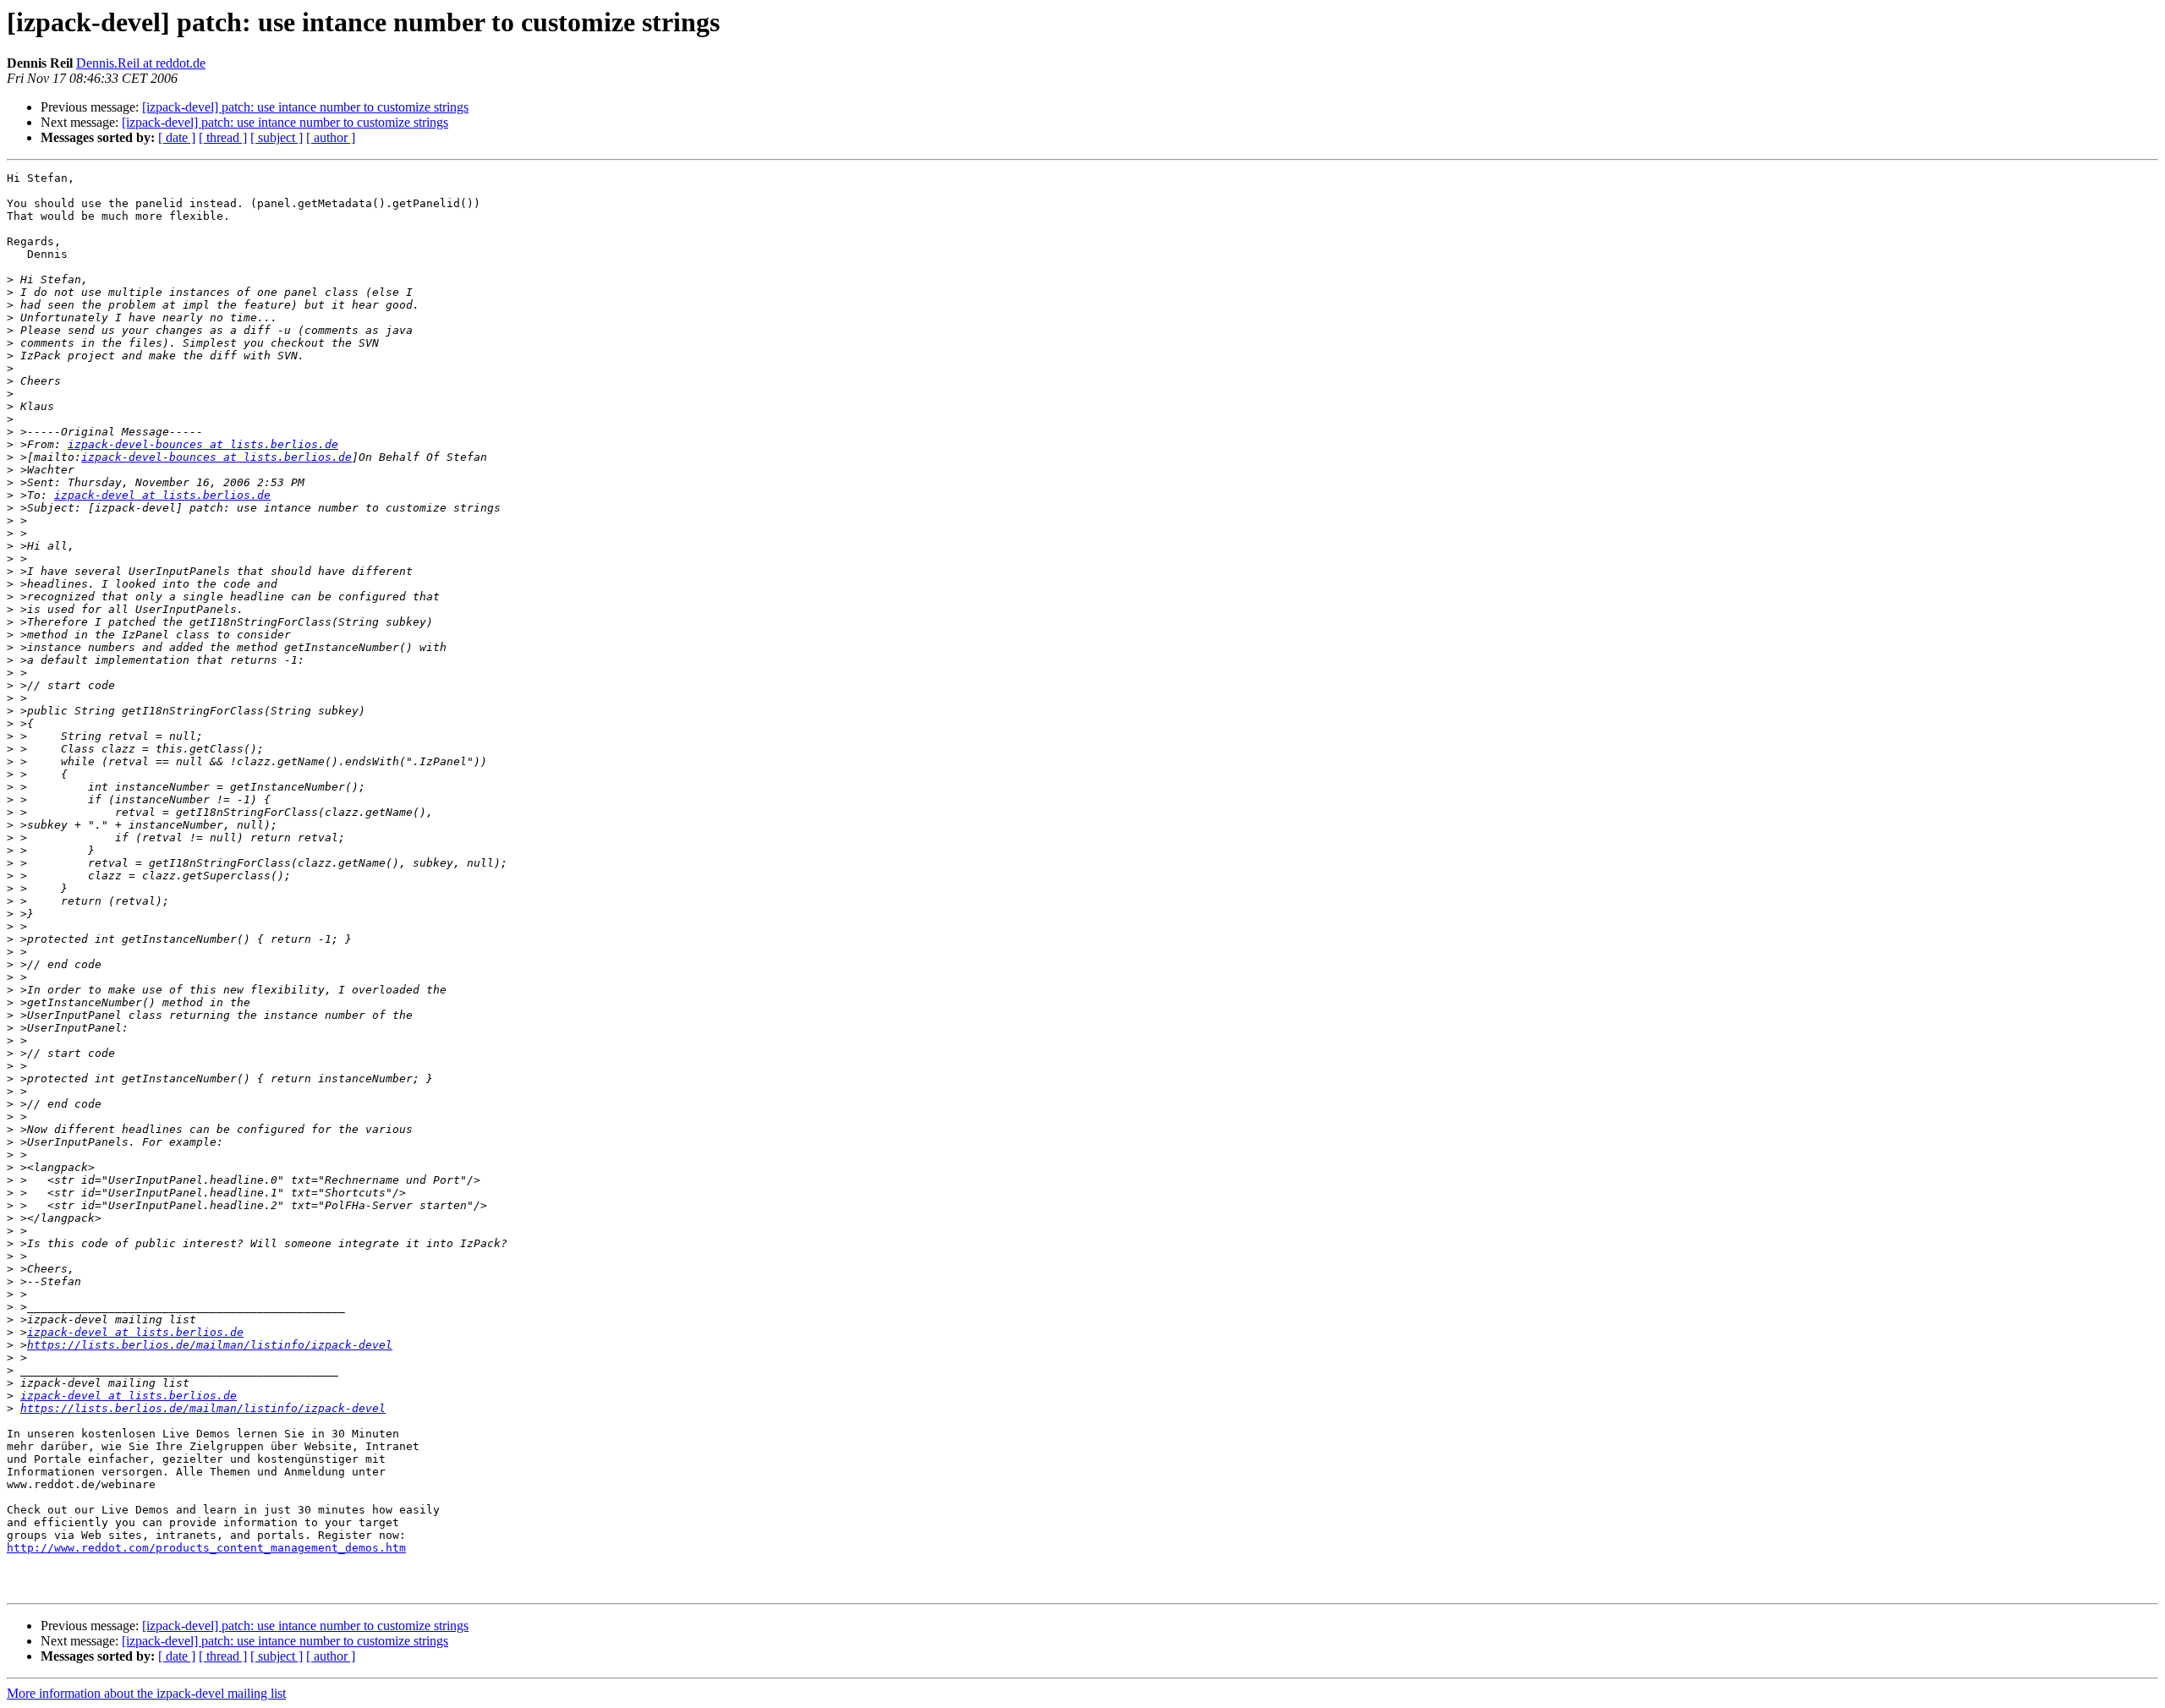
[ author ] (331, 137)
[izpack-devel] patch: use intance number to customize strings (305, 107)
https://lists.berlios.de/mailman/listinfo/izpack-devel (210, 1345)
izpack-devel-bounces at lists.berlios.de (203, 444)
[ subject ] (277, 137)
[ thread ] (223, 137)
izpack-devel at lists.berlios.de (162, 495)
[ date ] (177, 137)
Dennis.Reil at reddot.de (141, 63)
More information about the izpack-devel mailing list (146, 1693)
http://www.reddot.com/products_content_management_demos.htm (206, 1548)
